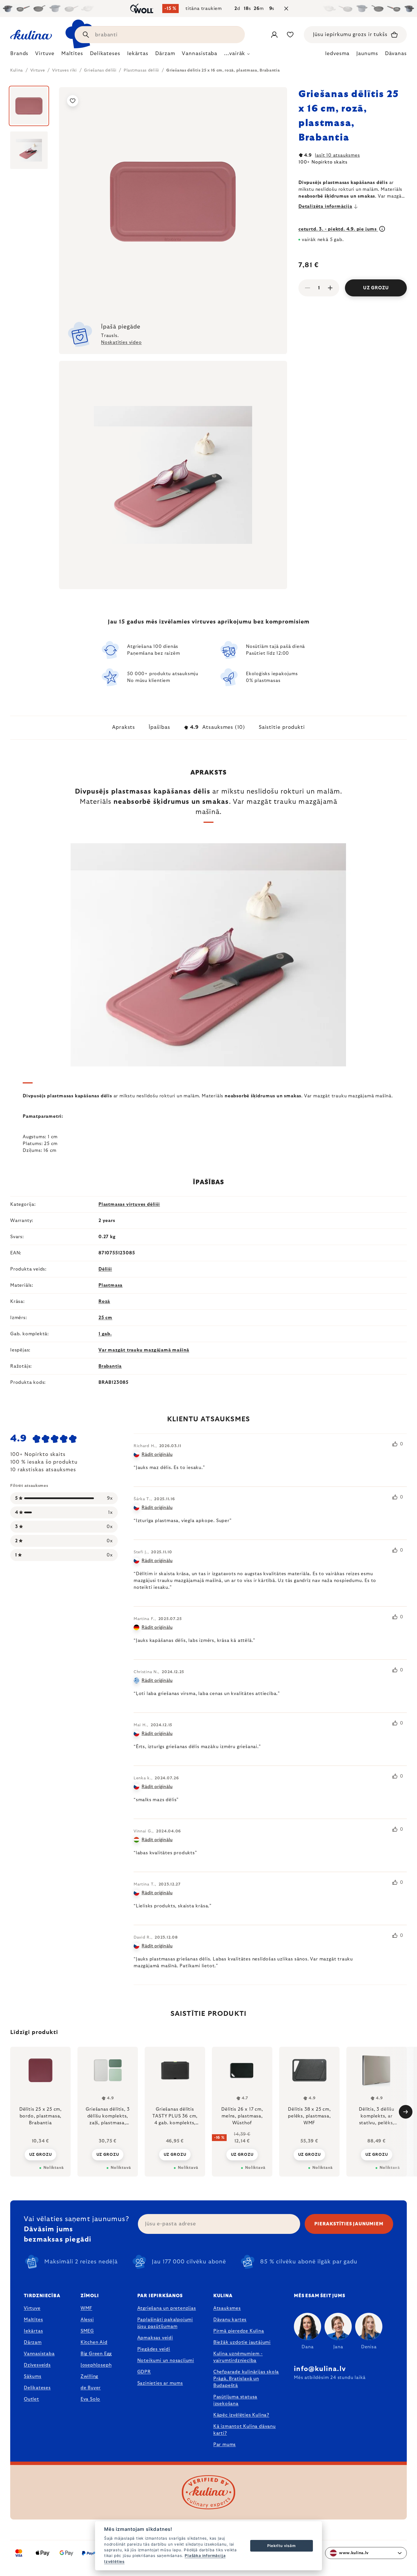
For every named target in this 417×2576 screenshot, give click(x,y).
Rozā (104, 1301)
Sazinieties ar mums (160, 2383)
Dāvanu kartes (230, 2320)
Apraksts (124, 727)
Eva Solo (90, 2399)
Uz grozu (376, 288)
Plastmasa (110, 1285)
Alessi (87, 2320)
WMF (86, 2308)
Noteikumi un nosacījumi (166, 2361)
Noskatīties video (121, 342)
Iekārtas (33, 2331)
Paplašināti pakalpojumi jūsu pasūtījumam (165, 2323)
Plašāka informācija (205, 2556)
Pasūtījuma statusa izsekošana (235, 2400)
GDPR (144, 2372)
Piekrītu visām (281, 2546)
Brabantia (110, 1366)
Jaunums (367, 54)
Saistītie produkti (282, 727)
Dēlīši (105, 1269)
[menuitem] (19, 55)
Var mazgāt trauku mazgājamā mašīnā (144, 1350)
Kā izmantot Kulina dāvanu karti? (245, 2430)
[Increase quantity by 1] (330, 288)
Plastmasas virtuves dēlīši (129, 1204)
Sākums (33, 2376)
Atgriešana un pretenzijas (167, 2308)
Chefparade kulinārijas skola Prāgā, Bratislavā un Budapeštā (246, 2379)
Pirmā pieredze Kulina (239, 2331)
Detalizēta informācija (325, 206)
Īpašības (159, 727)
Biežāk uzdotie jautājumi (242, 2342)
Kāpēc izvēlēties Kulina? (241, 2415)
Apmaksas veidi (155, 2338)
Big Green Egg (96, 2354)
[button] (40, 2154)
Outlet (31, 2399)
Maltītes (33, 2320)
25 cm (105, 1318)
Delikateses (37, 2388)
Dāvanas (396, 54)
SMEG (87, 2331)
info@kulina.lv (320, 2369)
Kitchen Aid (94, 2342)
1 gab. (105, 1334)
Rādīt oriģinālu (157, 1455)
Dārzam (33, 2342)
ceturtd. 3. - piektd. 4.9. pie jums (338, 229)
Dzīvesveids (37, 2365)
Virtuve (32, 2308)
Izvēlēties (114, 2562)
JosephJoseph (96, 2365)
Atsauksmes (227, 2308)
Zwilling (89, 2376)
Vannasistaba (39, 2354)
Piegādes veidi (154, 2349)
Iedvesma (337, 54)
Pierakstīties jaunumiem (349, 2224)
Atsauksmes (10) (218, 727)
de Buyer (91, 2388)
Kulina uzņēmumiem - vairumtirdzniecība (238, 2357)
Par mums (225, 2445)
